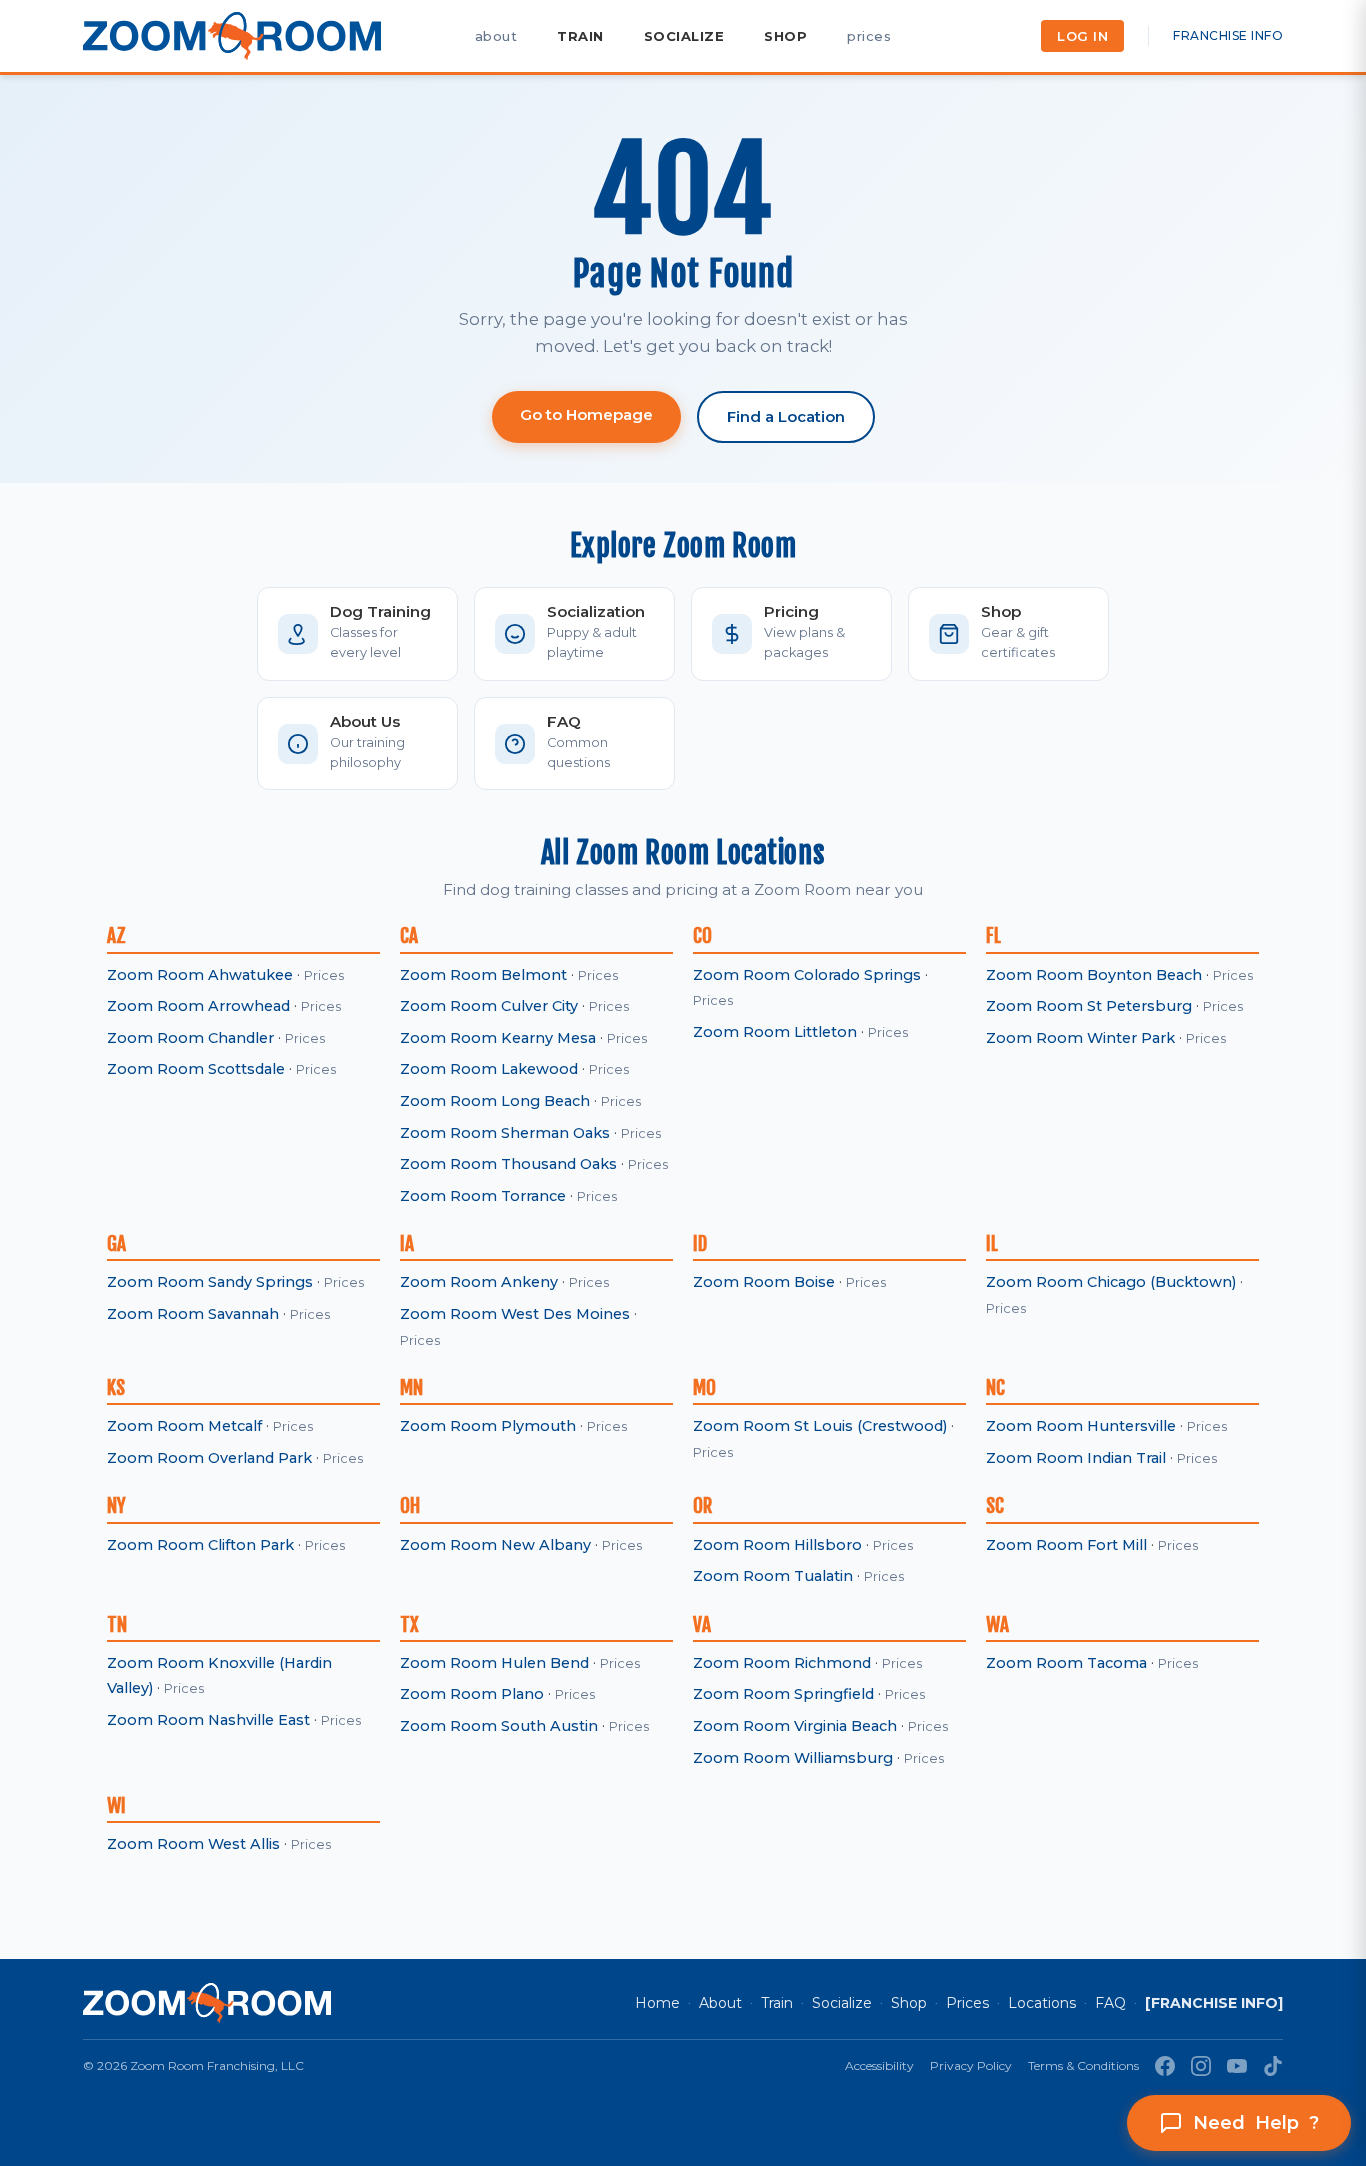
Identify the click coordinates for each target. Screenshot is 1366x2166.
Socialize (842, 2003)
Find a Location (786, 416)
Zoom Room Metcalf (184, 1426)
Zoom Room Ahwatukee (200, 975)
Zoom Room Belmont (483, 975)
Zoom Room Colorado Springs (807, 975)
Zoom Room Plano (472, 1694)
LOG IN (1082, 36)
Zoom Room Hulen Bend (494, 1663)
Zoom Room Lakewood (489, 1069)
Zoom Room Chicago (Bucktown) (1111, 1282)
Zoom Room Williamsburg (793, 1758)
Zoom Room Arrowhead (198, 1006)
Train (777, 2003)
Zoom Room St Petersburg (1089, 1006)
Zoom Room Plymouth (488, 1426)
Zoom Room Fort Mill (1066, 1545)
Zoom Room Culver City (489, 1006)
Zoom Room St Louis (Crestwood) (820, 1426)
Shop (909, 2003)
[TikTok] (1273, 2066)
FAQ (1110, 2003)
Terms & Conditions (1083, 2065)
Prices (324, 975)
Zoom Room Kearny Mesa (498, 1038)
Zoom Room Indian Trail (1076, 1458)
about (496, 36)
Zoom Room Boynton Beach (1094, 975)
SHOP (785, 36)
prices (869, 36)
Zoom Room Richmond (782, 1663)
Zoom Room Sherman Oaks (505, 1133)
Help (1256, 2123)
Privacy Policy (971, 2065)
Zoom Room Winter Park (1080, 1038)
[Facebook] (1165, 2066)
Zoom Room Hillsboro (777, 1545)
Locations (1042, 2003)
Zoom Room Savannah (193, 1314)
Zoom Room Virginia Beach (795, 1726)
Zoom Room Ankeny (479, 1282)
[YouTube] (1237, 2066)
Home (657, 2003)
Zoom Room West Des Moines (515, 1314)
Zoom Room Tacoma (1066, 1663)
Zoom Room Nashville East (208, 1720)
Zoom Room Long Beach (495, 1101)
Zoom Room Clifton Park (200, 1545)
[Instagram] (1201, 2066)
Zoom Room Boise (764, 1282)
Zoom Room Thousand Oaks (508, 1164)
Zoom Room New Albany (495, 1545)
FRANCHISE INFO (1228, 35)
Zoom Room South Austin (499, 1726)
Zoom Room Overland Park (209, 1458)
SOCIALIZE (684, 36)
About (720, 2003)
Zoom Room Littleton (775, 1032)
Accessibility (879, 2065)
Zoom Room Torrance (483, 1196)
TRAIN (580, 36)
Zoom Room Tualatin (773, 1576)
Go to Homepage (586, 414)
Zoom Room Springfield (783, 1694)
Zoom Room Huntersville (1081, 1426)
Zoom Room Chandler (190, 1038)
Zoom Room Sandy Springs (210, 1282)
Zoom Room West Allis (193, 1844)
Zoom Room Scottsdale (196, 1069)
